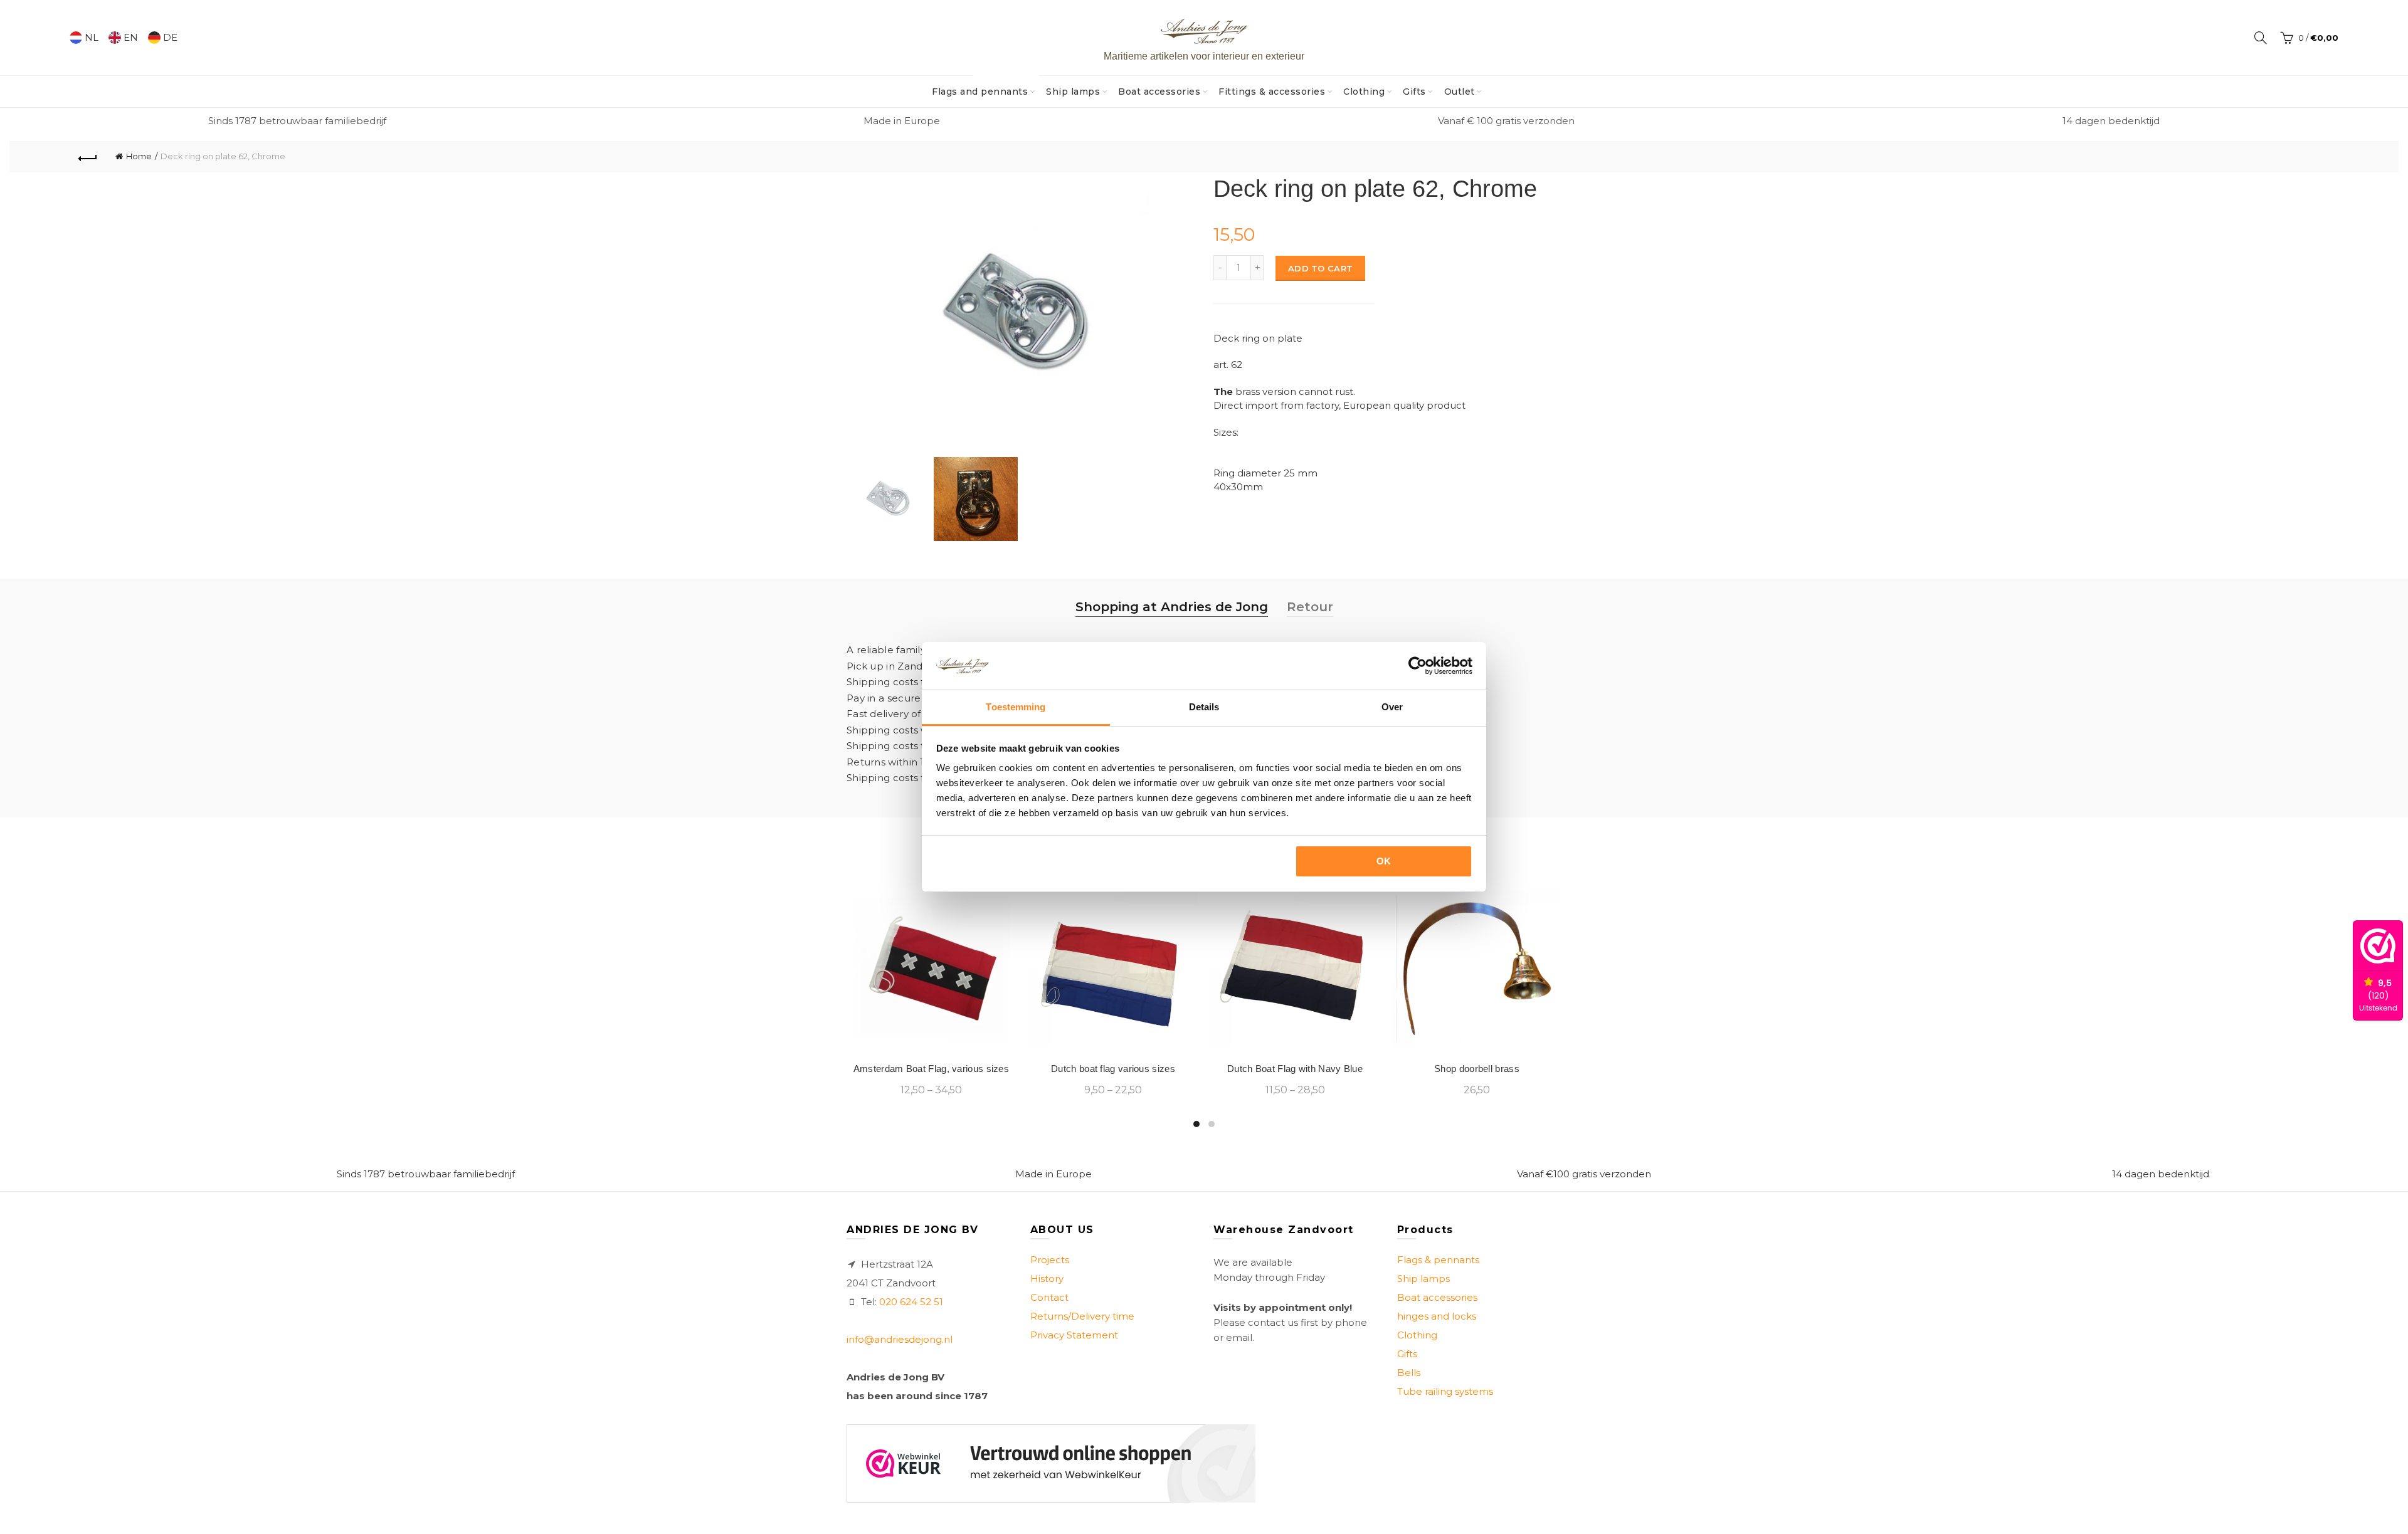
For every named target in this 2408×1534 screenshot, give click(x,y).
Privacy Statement (1074, 1335)
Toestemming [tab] (1016, 707)
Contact (1049, 1297)
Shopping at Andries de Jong (1172, 607)
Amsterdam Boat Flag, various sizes (931, 1069)
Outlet (1460, 92)
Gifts (1414, 92)
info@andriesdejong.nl (900, 1339)
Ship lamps (1073, 92)
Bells (1409, 1373)
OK (1384, 861)
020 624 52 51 (911, 1302)
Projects (1050, 1260)
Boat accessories (1159, 92)
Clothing (1364, 92)
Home (139, 156)
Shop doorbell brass (1477, 1069)
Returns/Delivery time (1082, 1316)
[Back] (88, 157)
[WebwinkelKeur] (1051, 1463)
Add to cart (1320, 268)
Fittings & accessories (1272, 92)
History (1047, 1279)
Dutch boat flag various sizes (1113, 1069)
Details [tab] (1204, 707)
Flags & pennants (1438, 1260)
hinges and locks (1437, 1316)
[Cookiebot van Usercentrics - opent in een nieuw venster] (1418, 666)
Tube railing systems (1445, 1391)
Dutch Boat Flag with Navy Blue (1295, 1069)
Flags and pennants (984, 87)
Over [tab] (1392, 707)
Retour (1310, 607)
